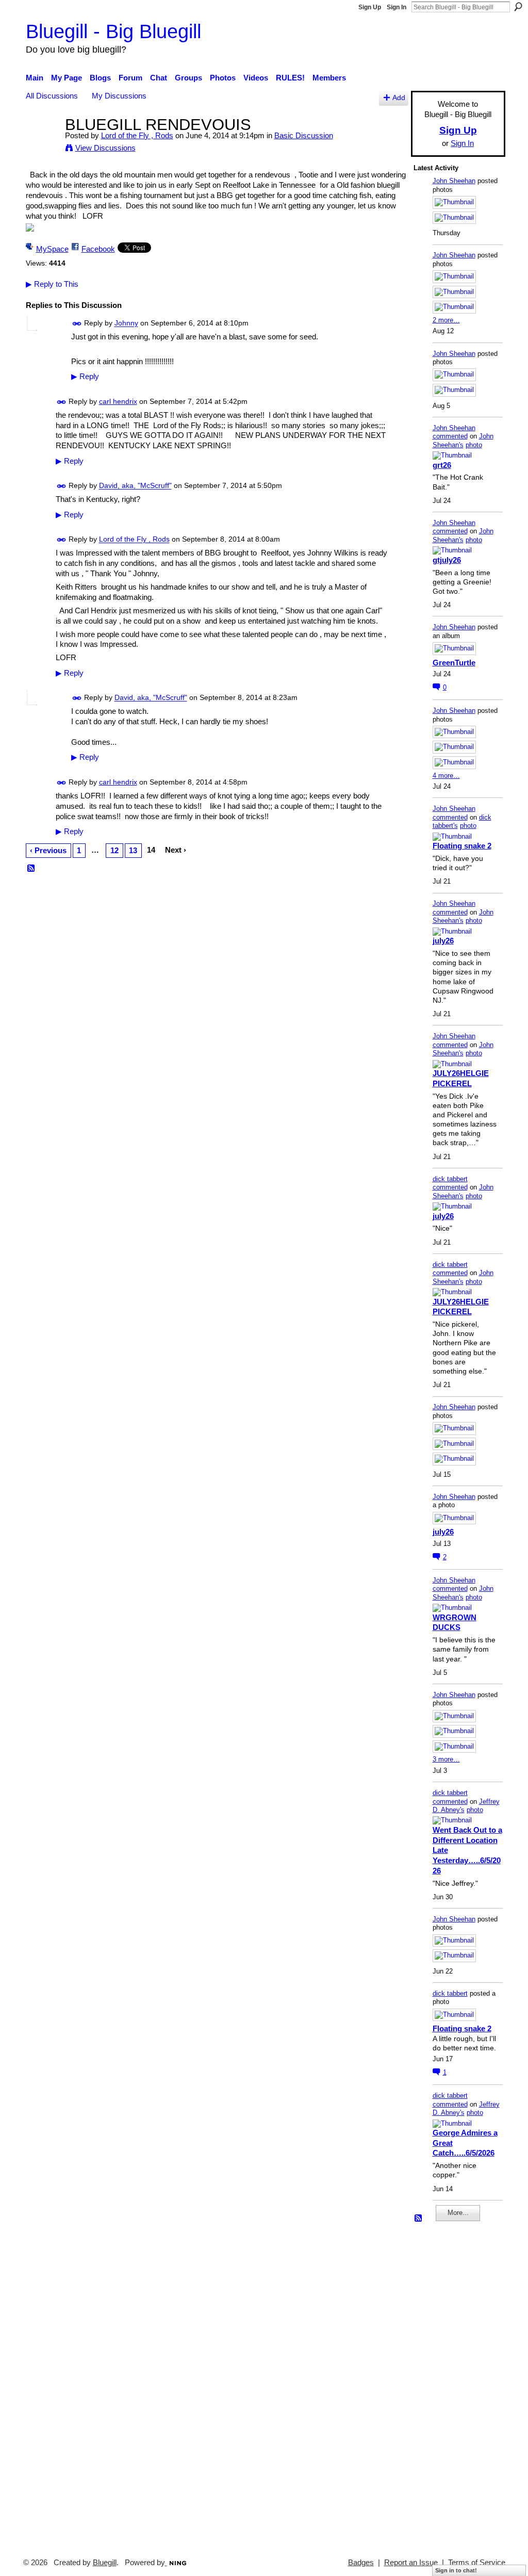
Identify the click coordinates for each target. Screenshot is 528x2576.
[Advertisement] (444, 2385)
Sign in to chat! (456, 2570)
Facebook (98, 249)
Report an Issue (411, 2563)
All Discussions (52, 96)
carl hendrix (118, 401)
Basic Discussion (304, 135)
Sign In (397, 7)
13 (133, 850)
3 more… (446, 1759)
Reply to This (52, 284)
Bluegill (105, 2563)
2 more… (446, 320)
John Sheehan (454, 181)
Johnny (126, 323)
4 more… (446, 776)
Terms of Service (477, 2563)
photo (474, 445)
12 (114, 850)
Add (399, 98)
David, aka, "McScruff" (135, 486)
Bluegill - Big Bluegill (113, 31)
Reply (85, 377)
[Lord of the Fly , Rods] (42, 144)
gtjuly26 (447, 560)
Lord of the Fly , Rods (137, 135)
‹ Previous (48, 850)
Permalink (77, 324)
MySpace (52, 249)
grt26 (442, 465)
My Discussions (119, 96)
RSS (31, 869)
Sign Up (370, 7)
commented (450, 436)
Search (518, 7)
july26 (443, 941)
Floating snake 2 (462, 846)
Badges (361, 2563)
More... (458, 2213)
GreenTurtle (454, 663)
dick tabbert (450, 1179)
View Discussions (105, 148)
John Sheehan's (463, 441)
